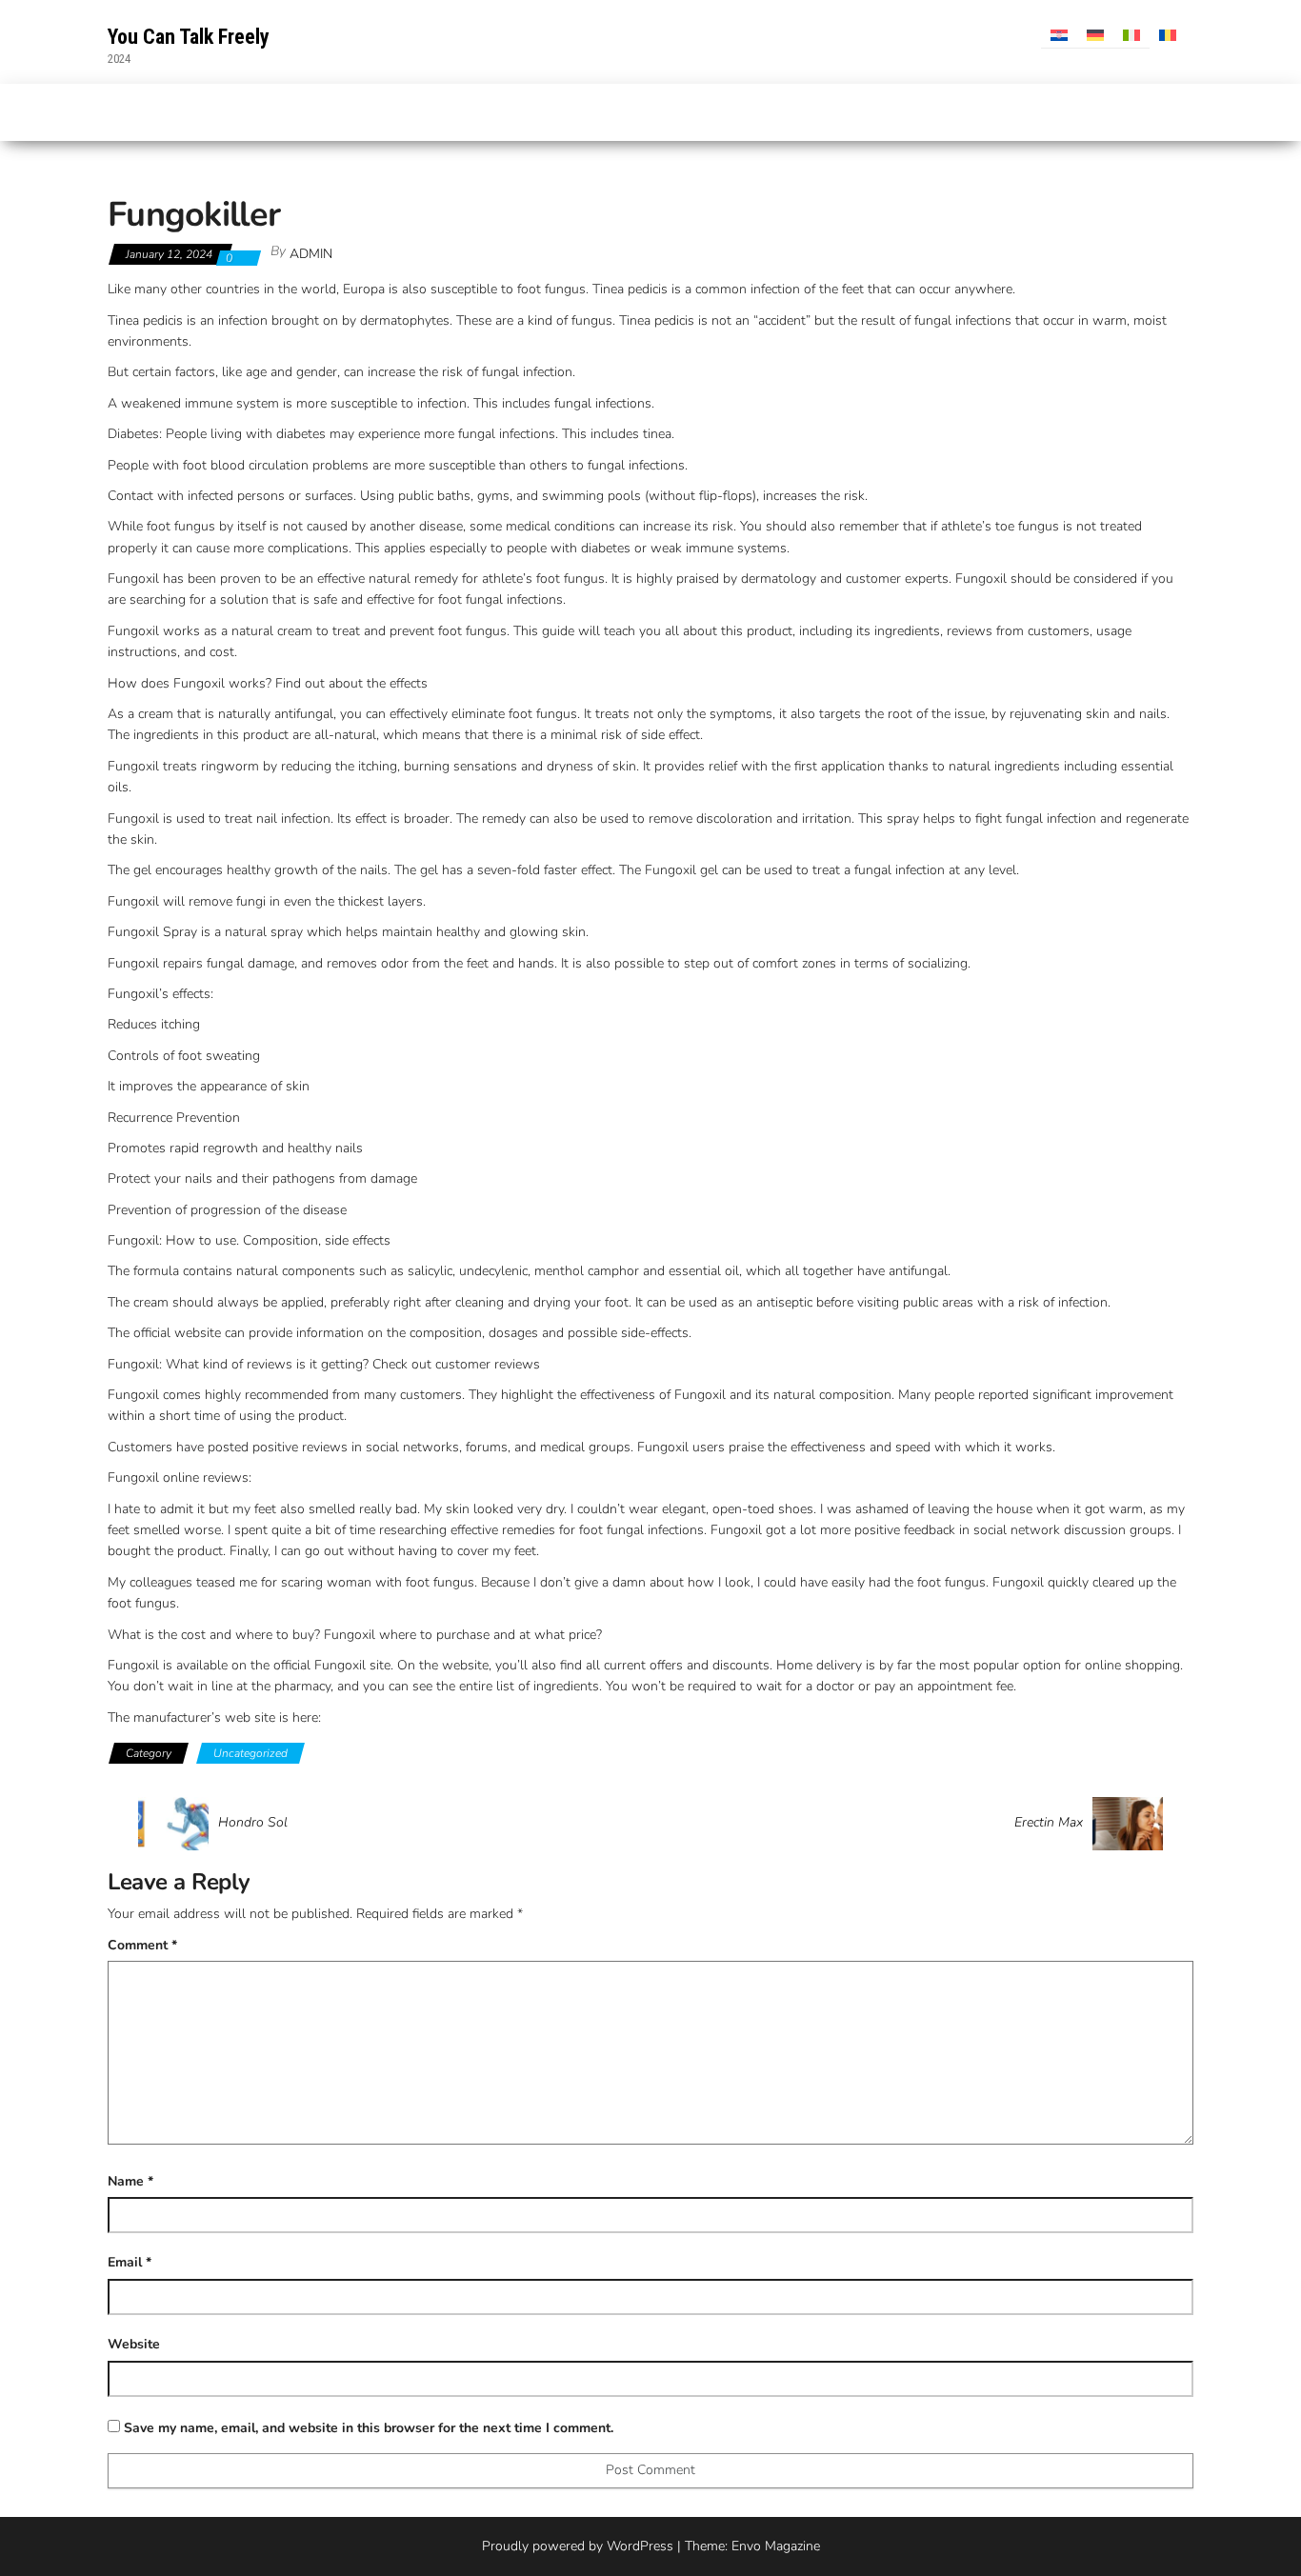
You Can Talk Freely (189, 37)
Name (130, 2181)
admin (311, 254)
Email (130, 2262)
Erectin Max (1049, 1823)
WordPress (640, 2546)
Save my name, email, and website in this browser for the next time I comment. (369, 2428)
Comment (142, 1945)
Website (134, 2344)
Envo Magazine (776, 2546)
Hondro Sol (253, 1823)
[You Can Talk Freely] (118, 112)
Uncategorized (250, 1753)
